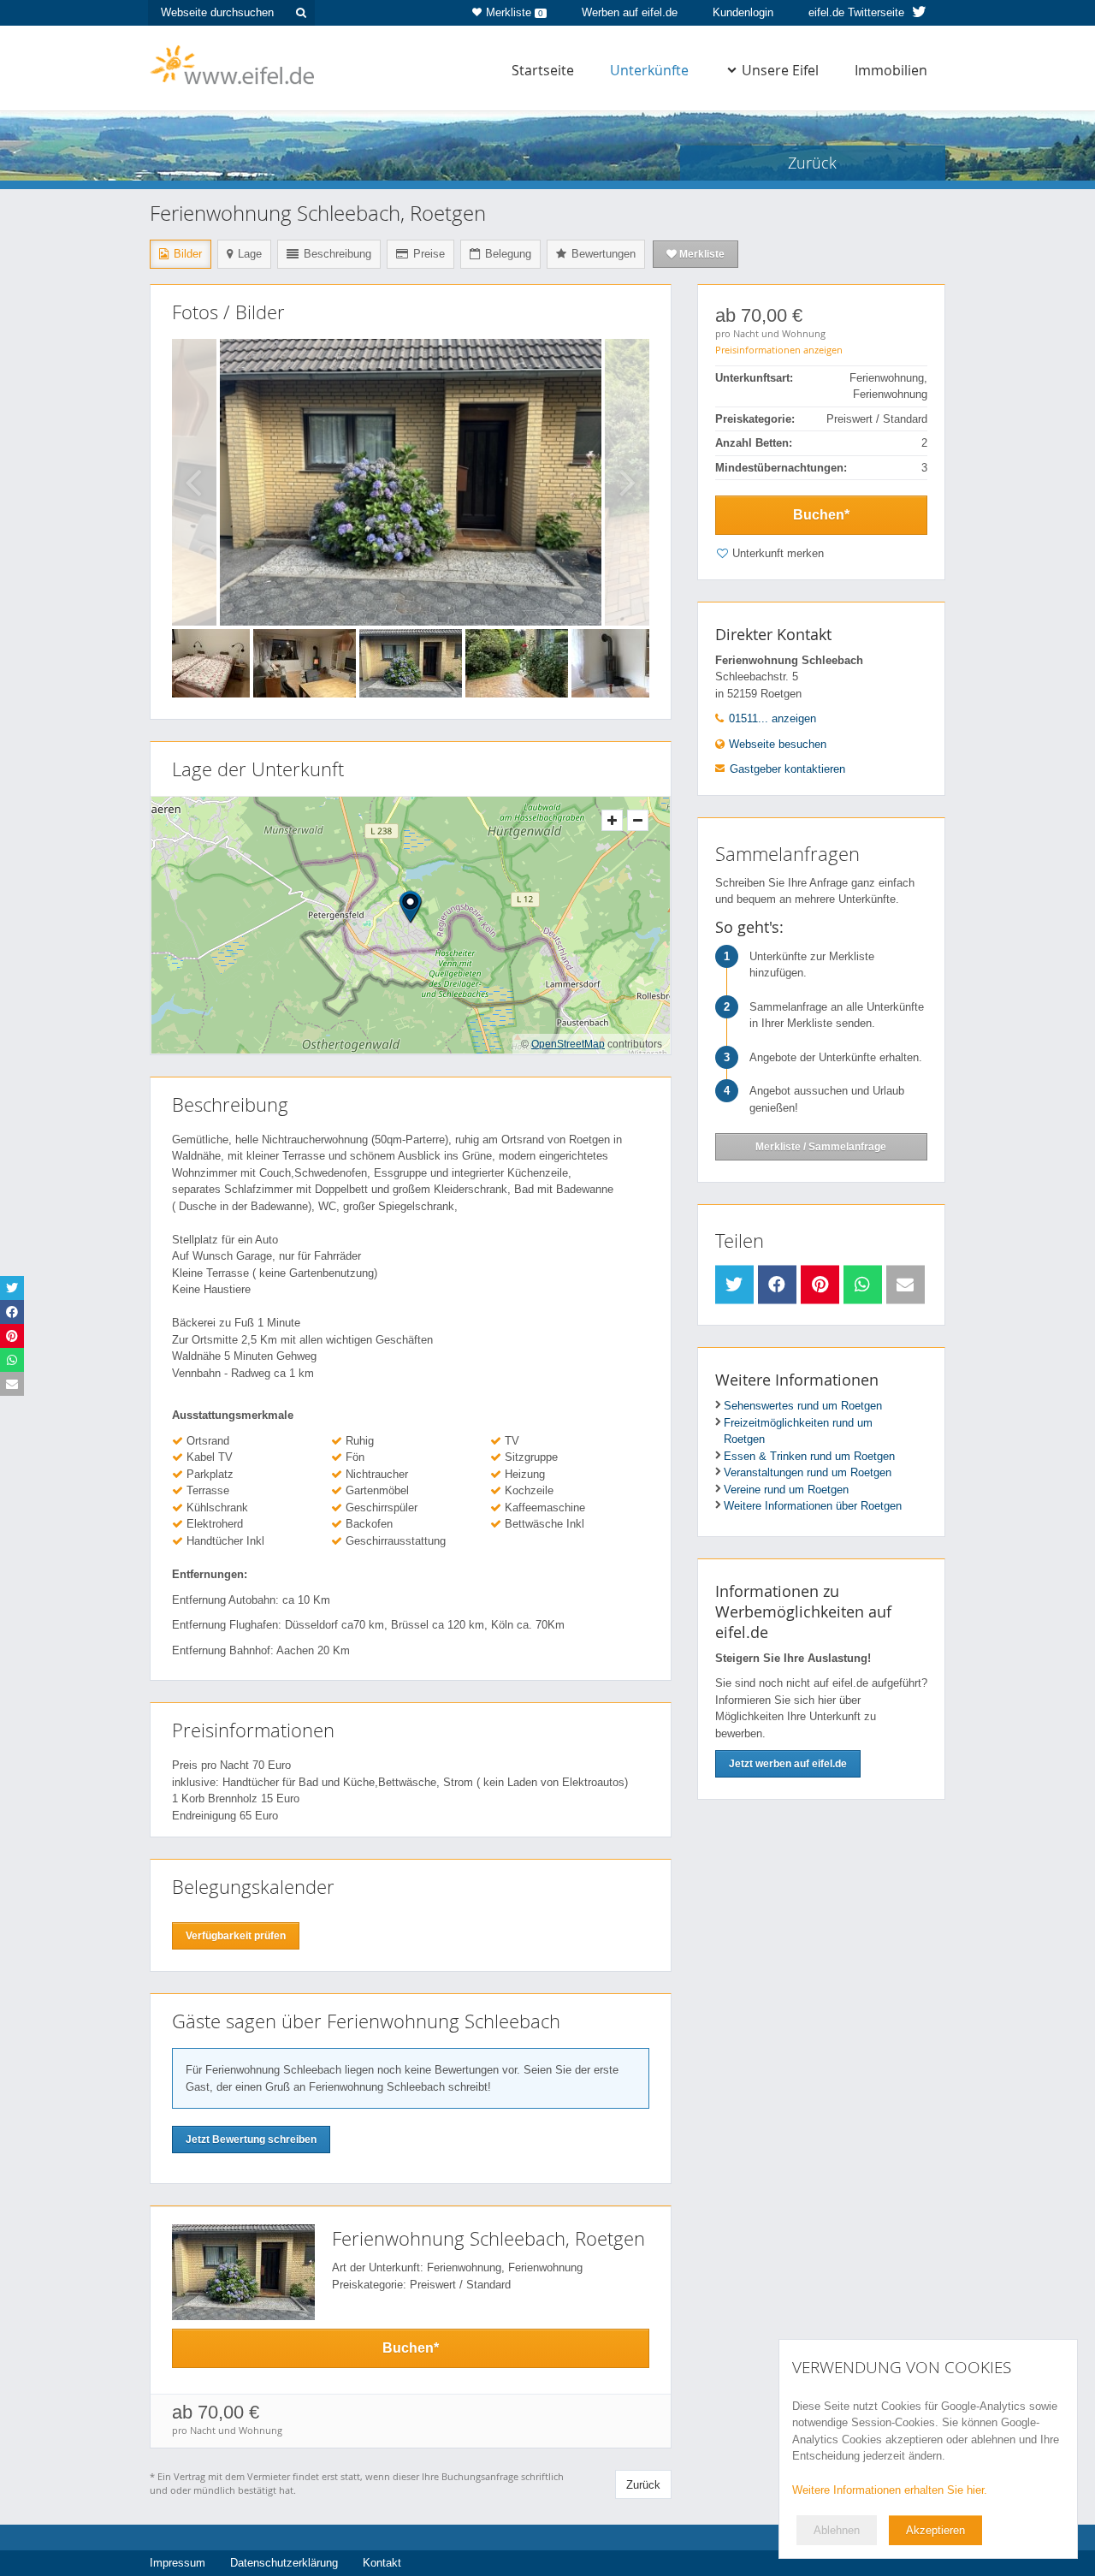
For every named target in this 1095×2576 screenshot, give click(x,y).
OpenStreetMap (568, 1044)
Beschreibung (336, 254)
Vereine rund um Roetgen (786, 1490)
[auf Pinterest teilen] (820, 1285)
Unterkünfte (649, 70)
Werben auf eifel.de (630, 12)
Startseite (543, 70)
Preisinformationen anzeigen (779, 350)
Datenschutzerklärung (284, 2563)
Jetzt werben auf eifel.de (788, 1764)
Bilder (186, 254)
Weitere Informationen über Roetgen (813, 1506)
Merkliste (515, 12)
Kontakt (382, 2563)
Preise (427, 254)
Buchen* (821, 515)
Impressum (178, 2563)
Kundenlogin (743, 12)
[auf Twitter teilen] (734, 1285)
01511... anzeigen (771, 718)
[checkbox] (821, 556)
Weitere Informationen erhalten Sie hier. (890, 2490)
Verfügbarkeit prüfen (236, 1936)
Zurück (643, 2485)
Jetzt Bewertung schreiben (251, 2140)
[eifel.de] (233, 63)
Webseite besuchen (776, 744)
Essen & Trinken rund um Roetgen (809, 1456)
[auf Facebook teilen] (777, 1285)
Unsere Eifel (780, 70)
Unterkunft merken (778, 553)
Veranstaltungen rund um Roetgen (808, 1472)
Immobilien (891, 70)
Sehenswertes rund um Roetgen (803, 1406)
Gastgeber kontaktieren (787, 769)
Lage (248, 254)
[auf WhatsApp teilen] (863, 1285)
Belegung (506, 254)
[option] (411, 482)
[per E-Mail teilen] (906, 1285)
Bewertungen (602, 254)
